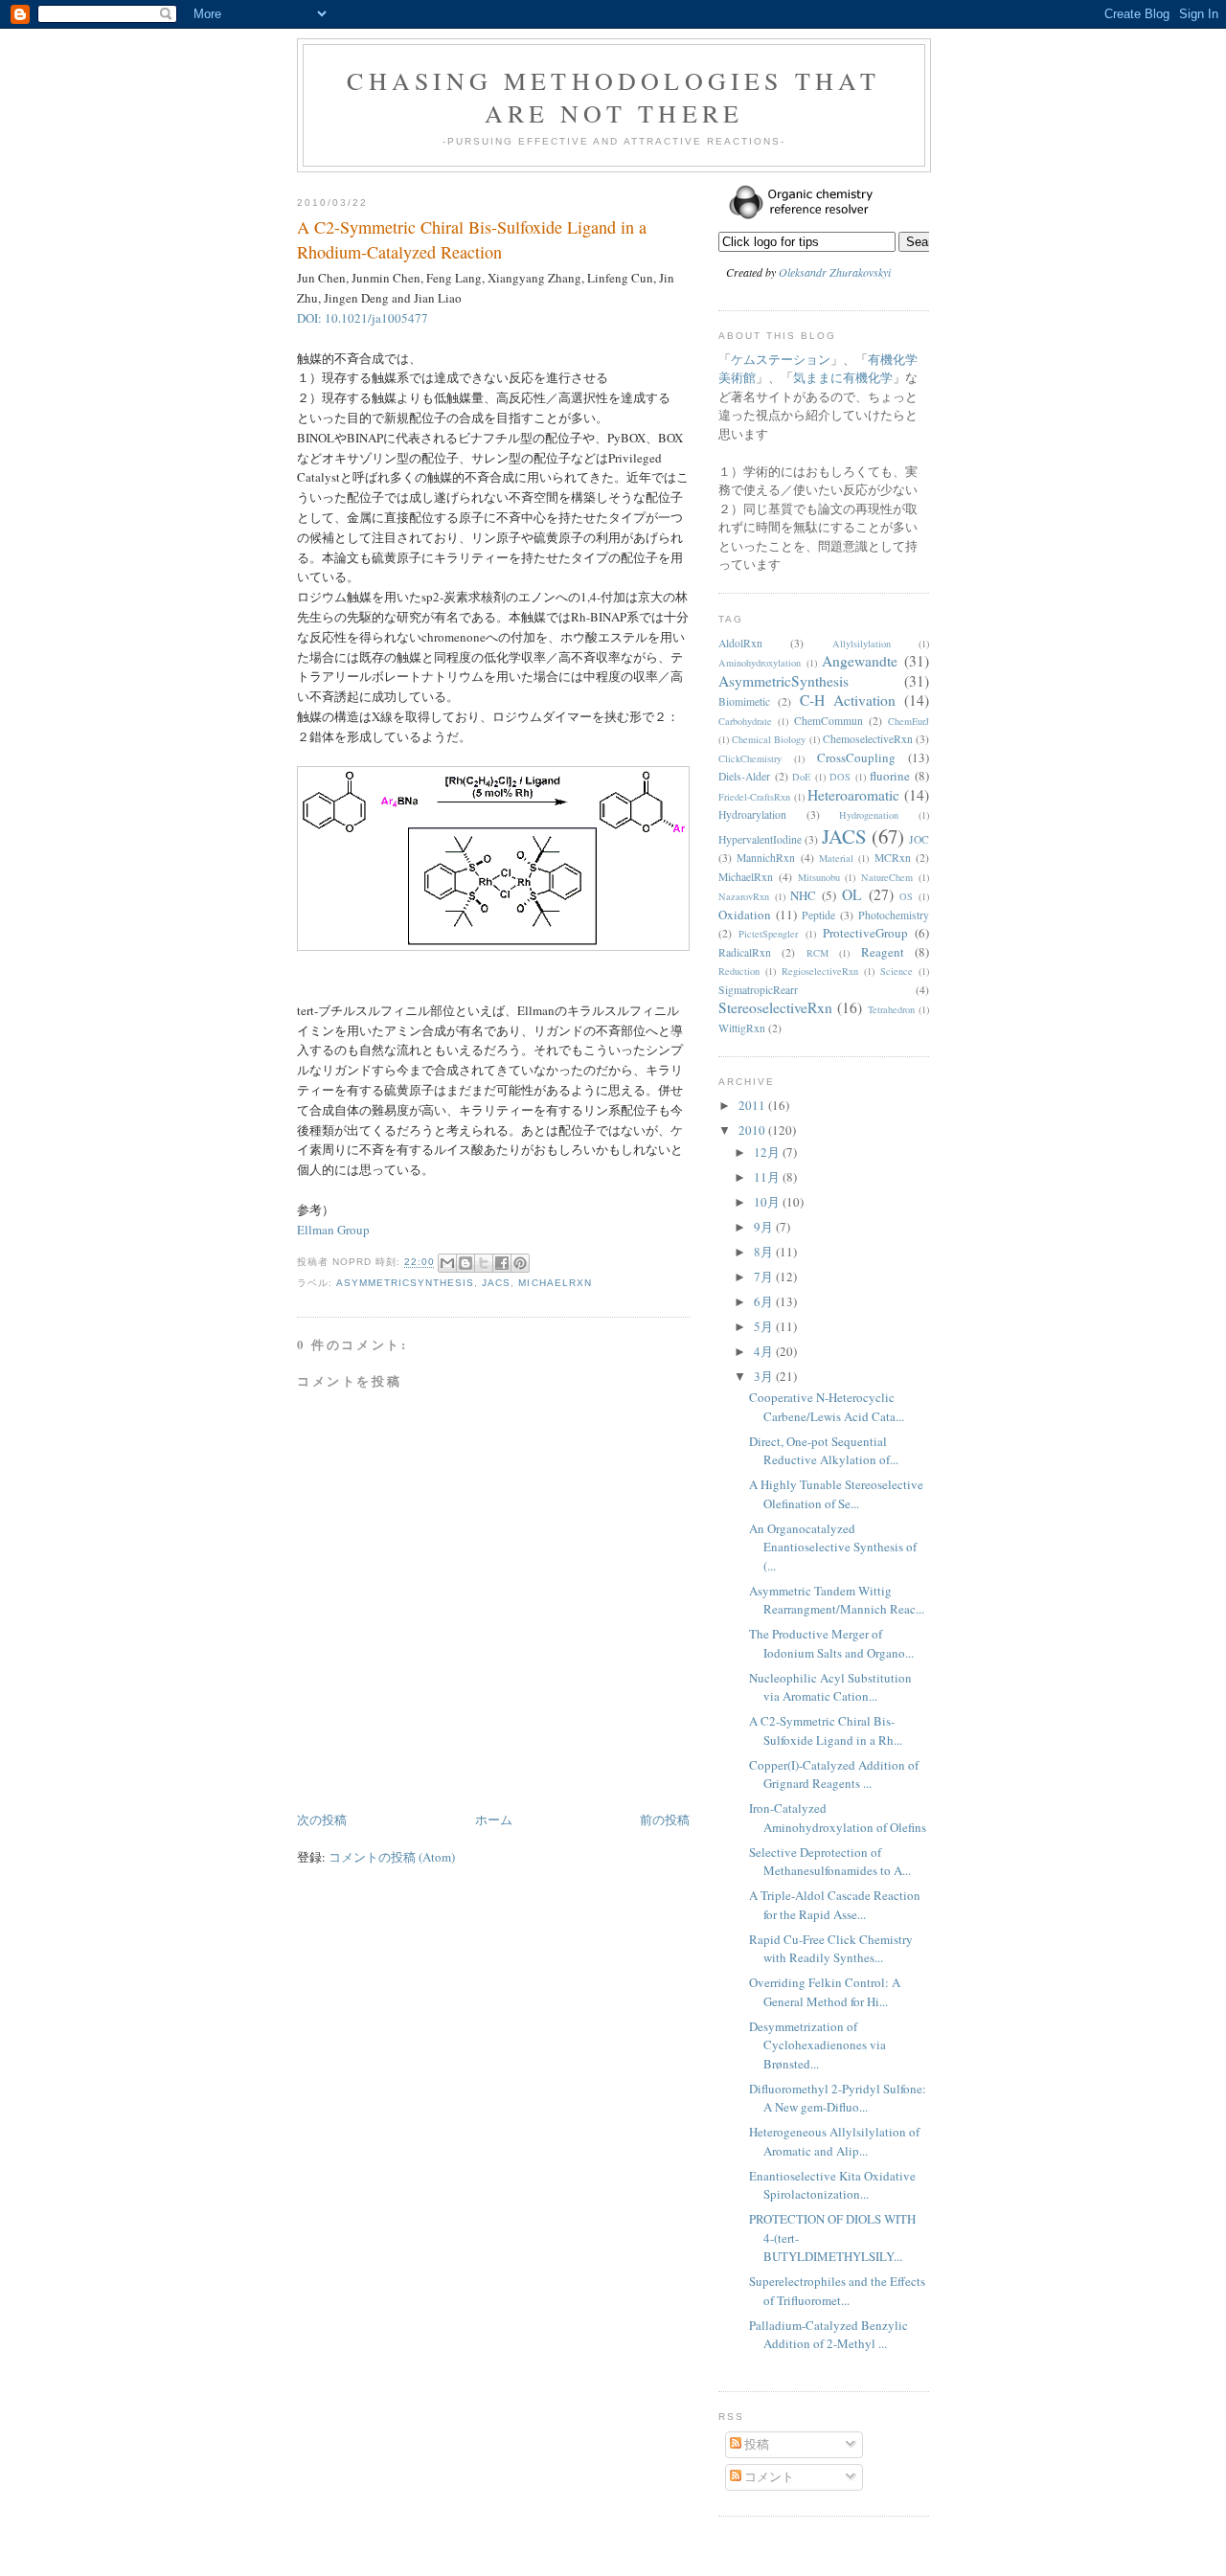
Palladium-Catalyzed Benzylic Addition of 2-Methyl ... (829, 2335)
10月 (768, 1202)
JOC (919, 839)
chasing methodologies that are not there (613, 97)
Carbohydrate (745, 721)
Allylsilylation (862, 644)
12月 (768, 1152)
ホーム (494, 1819)
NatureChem (887, 877)
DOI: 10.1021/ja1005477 (363, 318)
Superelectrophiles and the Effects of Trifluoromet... (837, 2291)
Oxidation (745, 915)
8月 (765, 1252)
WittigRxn (742, 1028)
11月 (768, 1177)
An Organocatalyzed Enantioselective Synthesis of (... (833, 1547)
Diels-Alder (744, 776)
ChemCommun (829, 721)
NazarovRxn (744, 896)
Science (897, 971)
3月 (765, 1376)
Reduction (739, 971)
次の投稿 (322, 1819)
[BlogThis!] (465, 1263)
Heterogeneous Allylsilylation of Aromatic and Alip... (834, 2141)
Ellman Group (333, 1230)
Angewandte (860, 661)
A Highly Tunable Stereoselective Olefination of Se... (836, 1494)
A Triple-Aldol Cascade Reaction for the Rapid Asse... (835, 1905)
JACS (496, 1283)
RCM (817, 953)
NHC (803, 895)
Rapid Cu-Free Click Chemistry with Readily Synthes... (831, 1949)
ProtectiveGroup (865, 933)
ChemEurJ (908, 721)
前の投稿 (665, 1819)
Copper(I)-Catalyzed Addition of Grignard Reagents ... (834, 1774)
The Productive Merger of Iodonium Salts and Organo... (831, 1643)
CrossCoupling (856, 757)
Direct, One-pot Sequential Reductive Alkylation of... (824, 1451)
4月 (765, 1351)
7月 (765, 1277)
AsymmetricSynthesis (405, 1283)
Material (836, 858)
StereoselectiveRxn (775, 1007)
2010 (753, 1130)
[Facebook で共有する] (502, 1263)
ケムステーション (781, 359)
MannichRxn (766, 858)
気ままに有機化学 (843, 377)
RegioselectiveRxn (820, 971)
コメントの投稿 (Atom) (392, 1857)
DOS (840, 777)
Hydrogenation (869, 815)
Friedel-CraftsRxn (754, 797)
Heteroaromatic (853, 795)
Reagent (883, 952)
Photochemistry (894, 915)
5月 (765, 1326)
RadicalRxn (745, 952)
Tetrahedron (891, 1009)
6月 (765, 1301)
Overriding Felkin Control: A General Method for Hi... (825, 1992)
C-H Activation (848, 700)
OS (906, 896)
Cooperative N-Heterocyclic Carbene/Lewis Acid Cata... (827, 1407)
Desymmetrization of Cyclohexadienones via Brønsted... (817, 2045)
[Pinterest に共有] (520, 1263)
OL (852, 894)
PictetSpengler (768, 934)
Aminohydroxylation (760, 663)
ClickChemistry (750, 758)
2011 (753, 1105)
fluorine (890, 776)
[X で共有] (484, 1263)
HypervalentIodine (760, 839)
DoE (801, 777)
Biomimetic (744, 701)
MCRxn (893, 858)
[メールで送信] (447, 1263)
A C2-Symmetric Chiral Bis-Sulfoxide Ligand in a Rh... (826, 1730)
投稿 (755, 2444)
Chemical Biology (769, 739)
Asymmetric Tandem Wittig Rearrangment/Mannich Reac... (837, 1600)
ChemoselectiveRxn (868, 739)
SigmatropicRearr (758, 990)
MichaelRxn (555, 1283)
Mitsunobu (819, 877)
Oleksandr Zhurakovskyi (835, 272)
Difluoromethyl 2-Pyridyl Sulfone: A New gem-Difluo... (838, 2098)
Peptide (818, 915)
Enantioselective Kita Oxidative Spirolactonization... (832, 2185)
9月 (765, 1227)
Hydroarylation (752, 814)
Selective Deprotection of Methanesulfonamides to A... (830, 1862)
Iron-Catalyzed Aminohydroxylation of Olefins (838, 1818)
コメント (768, 2476)
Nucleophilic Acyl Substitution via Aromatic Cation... (830, 1687)
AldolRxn (740, 643)
